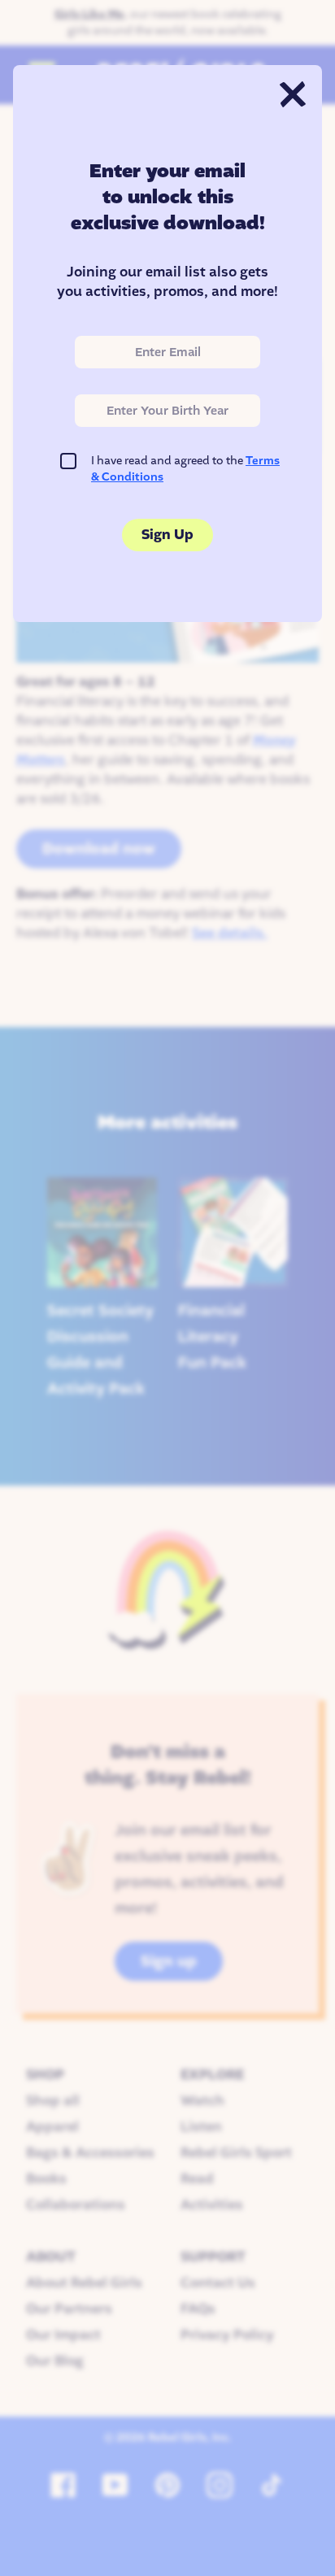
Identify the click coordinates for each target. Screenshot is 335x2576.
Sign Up (167, 535)
